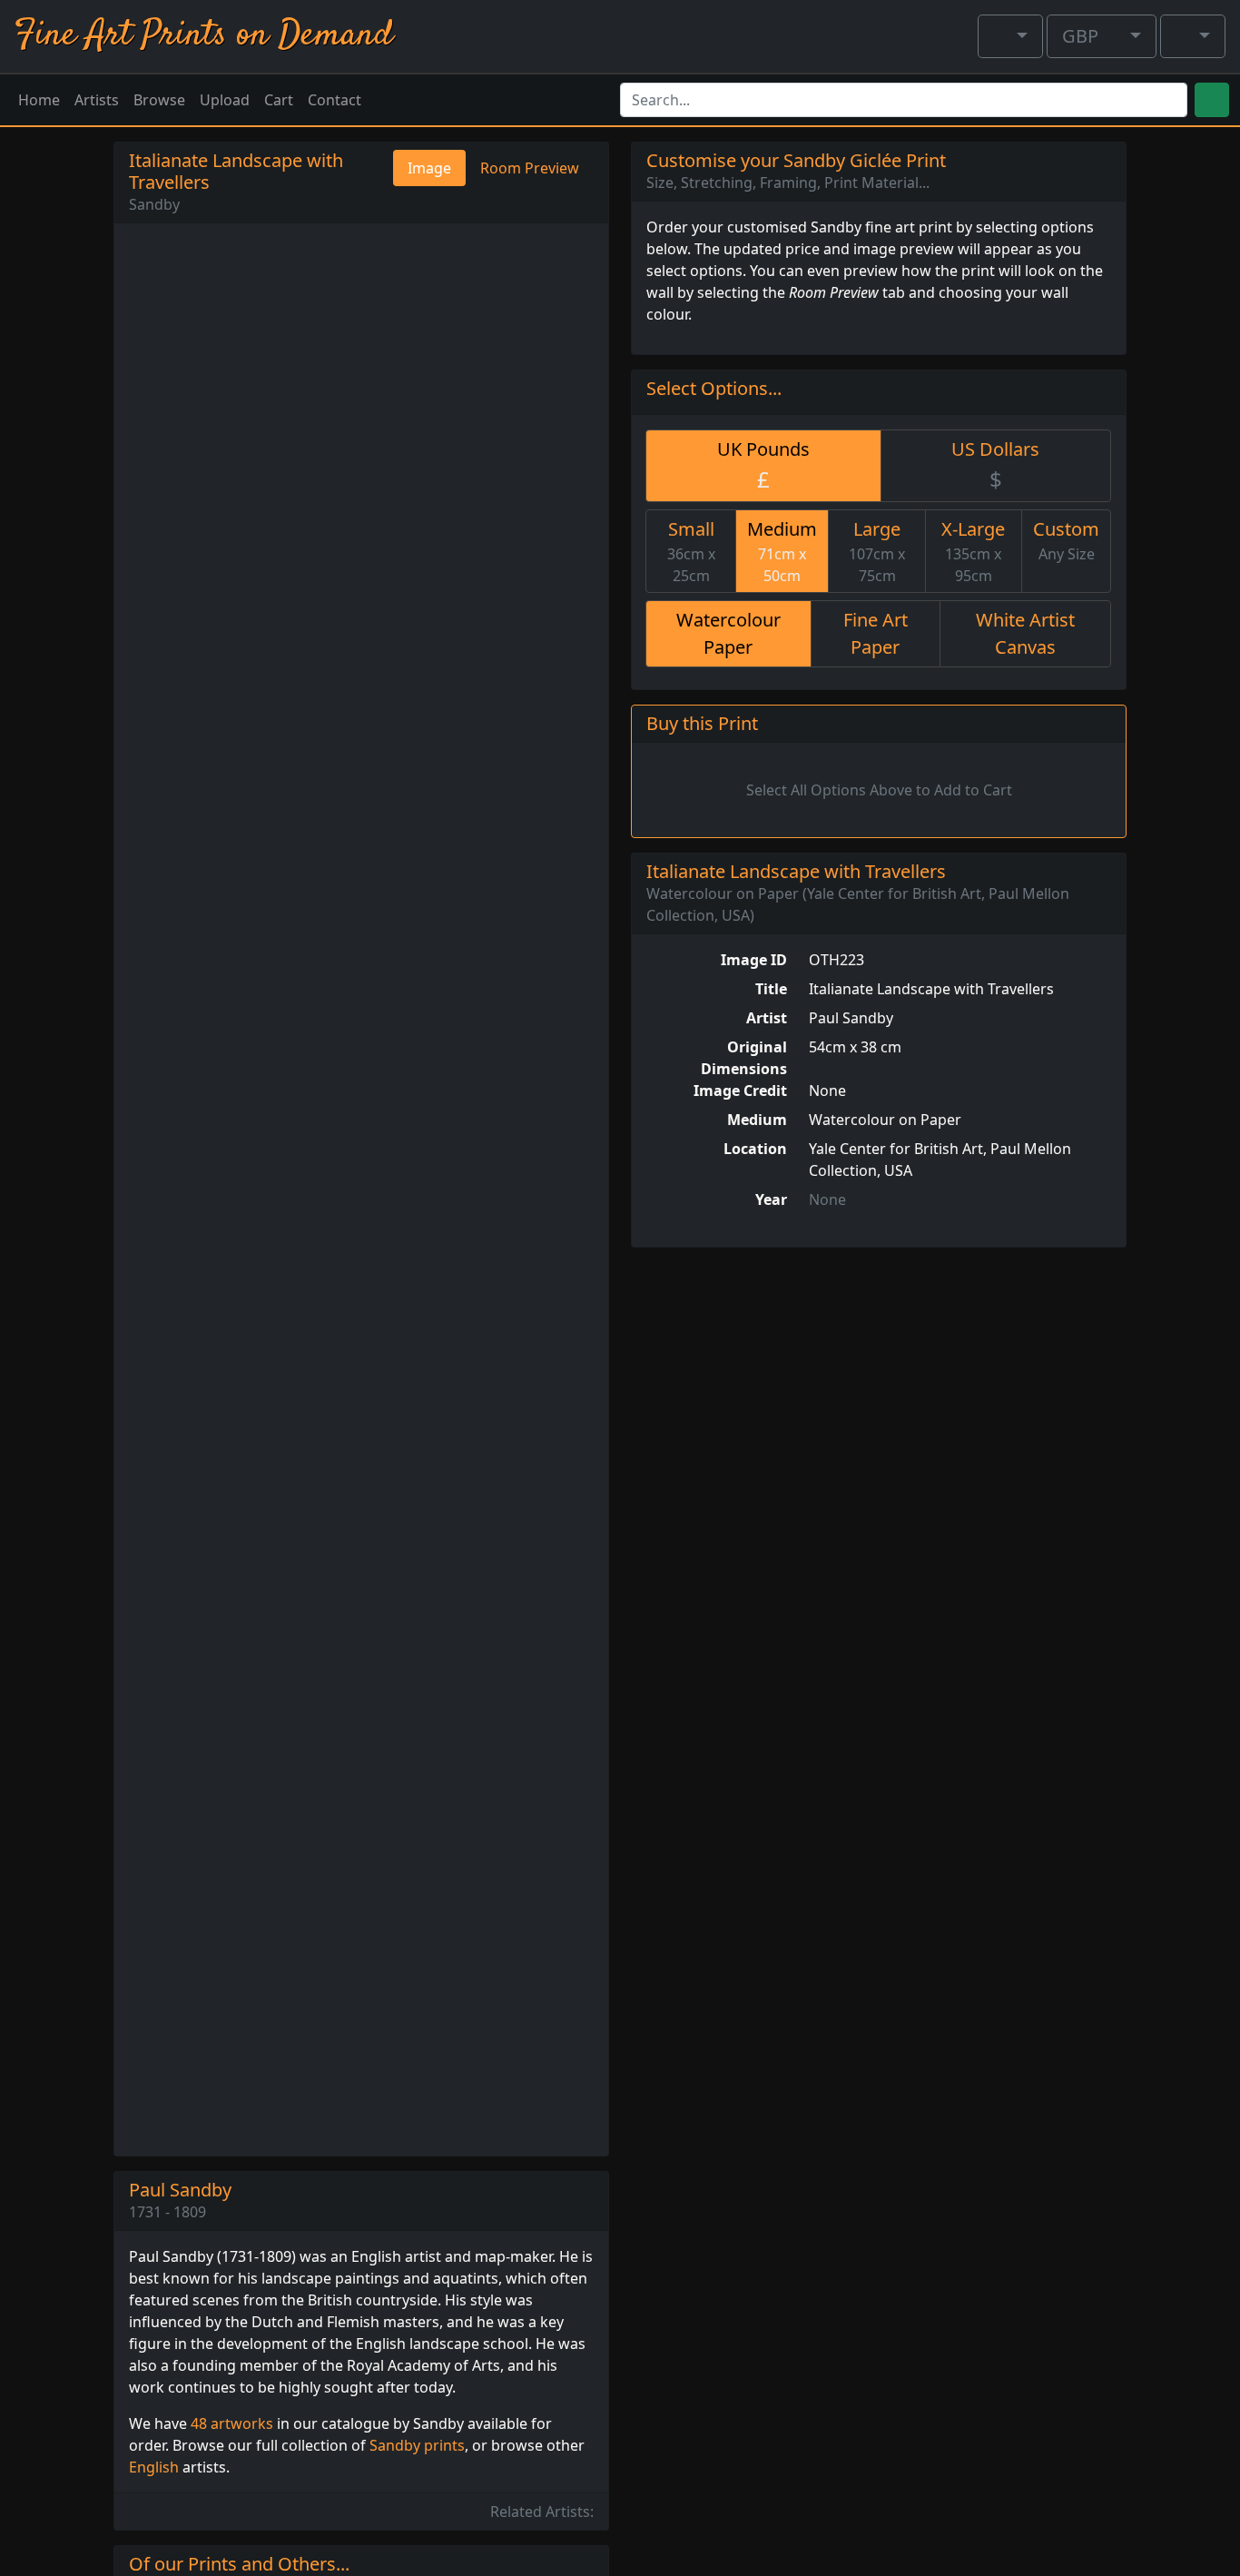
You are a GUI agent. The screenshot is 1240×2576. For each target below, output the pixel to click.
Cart (279, 100)
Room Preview (530, 168)
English (154, 2467)
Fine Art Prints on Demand (204, 36)
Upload (225, 100)
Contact (335, 100)
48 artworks (232, 2423)
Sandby (154, 204)
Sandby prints (417, 2445)
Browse (159, 100)
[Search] (1212, 100)
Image (429, 168)
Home (39, 100)
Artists (97, 100)
